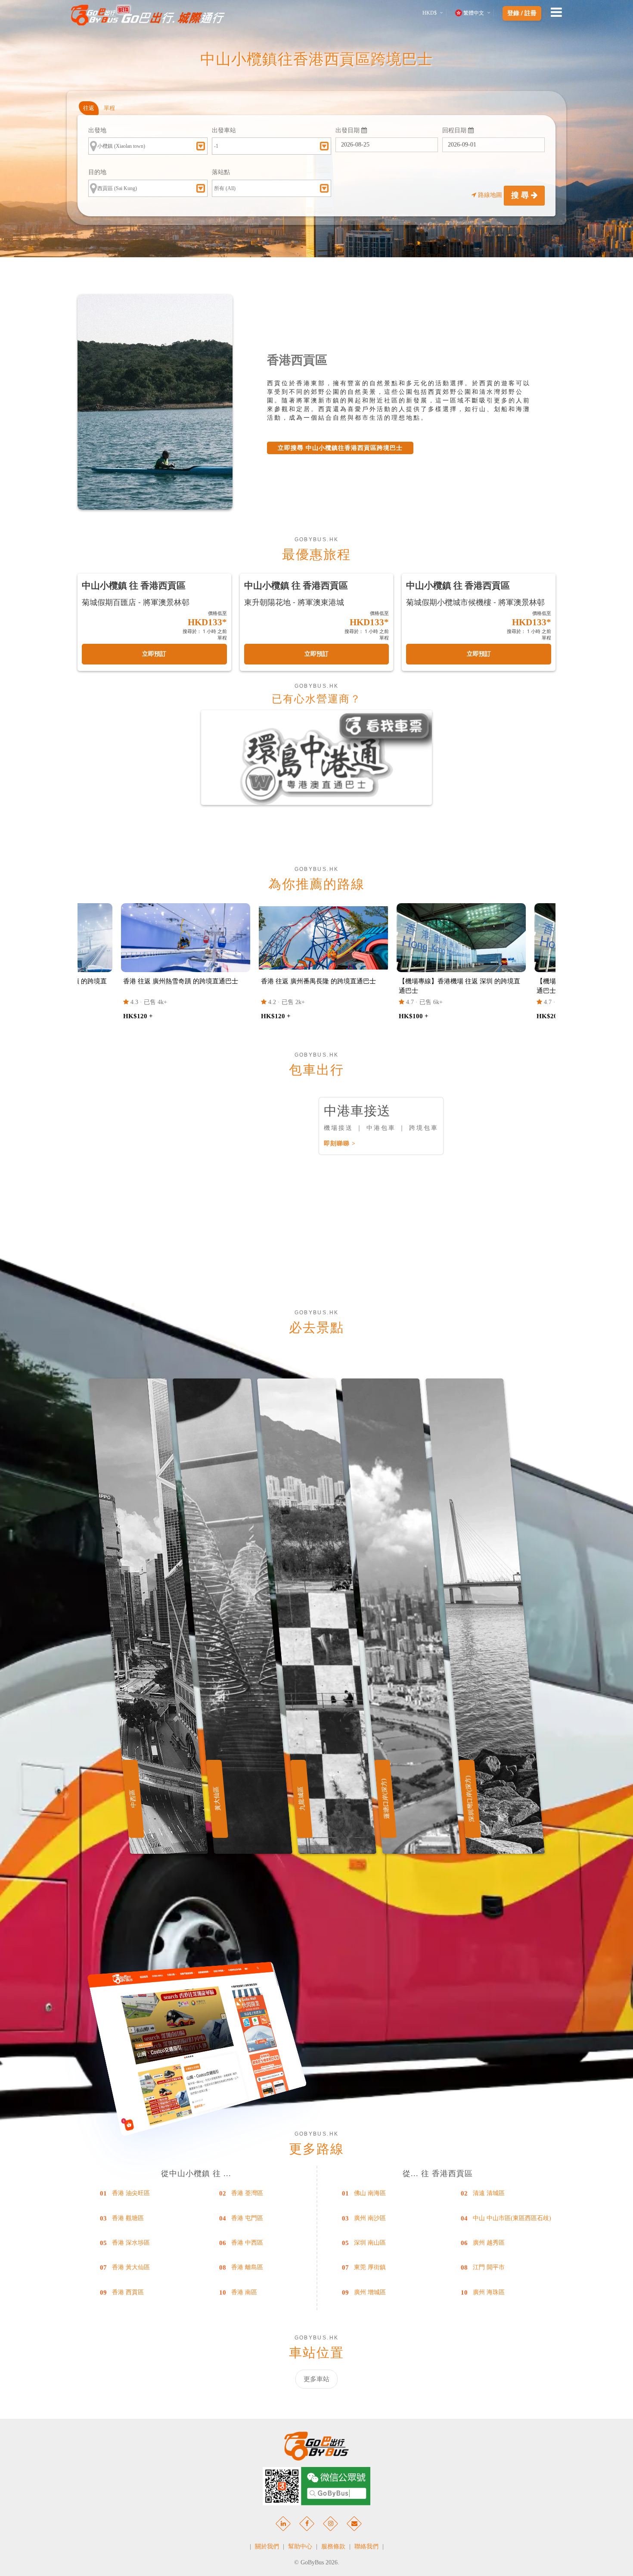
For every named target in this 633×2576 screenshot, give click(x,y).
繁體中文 (474, 13)
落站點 (221, 172)
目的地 (97, 172)
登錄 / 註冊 (522, 13)
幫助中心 (300, 2546)
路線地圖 (490, 195)
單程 (109, 108)
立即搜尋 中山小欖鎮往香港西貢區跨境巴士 (340, 448)
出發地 (97, 130)
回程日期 (455, 130)
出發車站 (224, 130)
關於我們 (267, 2546)
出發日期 (348, 130)
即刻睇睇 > (340, 1143)
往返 (89, 108)
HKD (430, 13)
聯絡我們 (366, 2546)
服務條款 (333, 2546)
